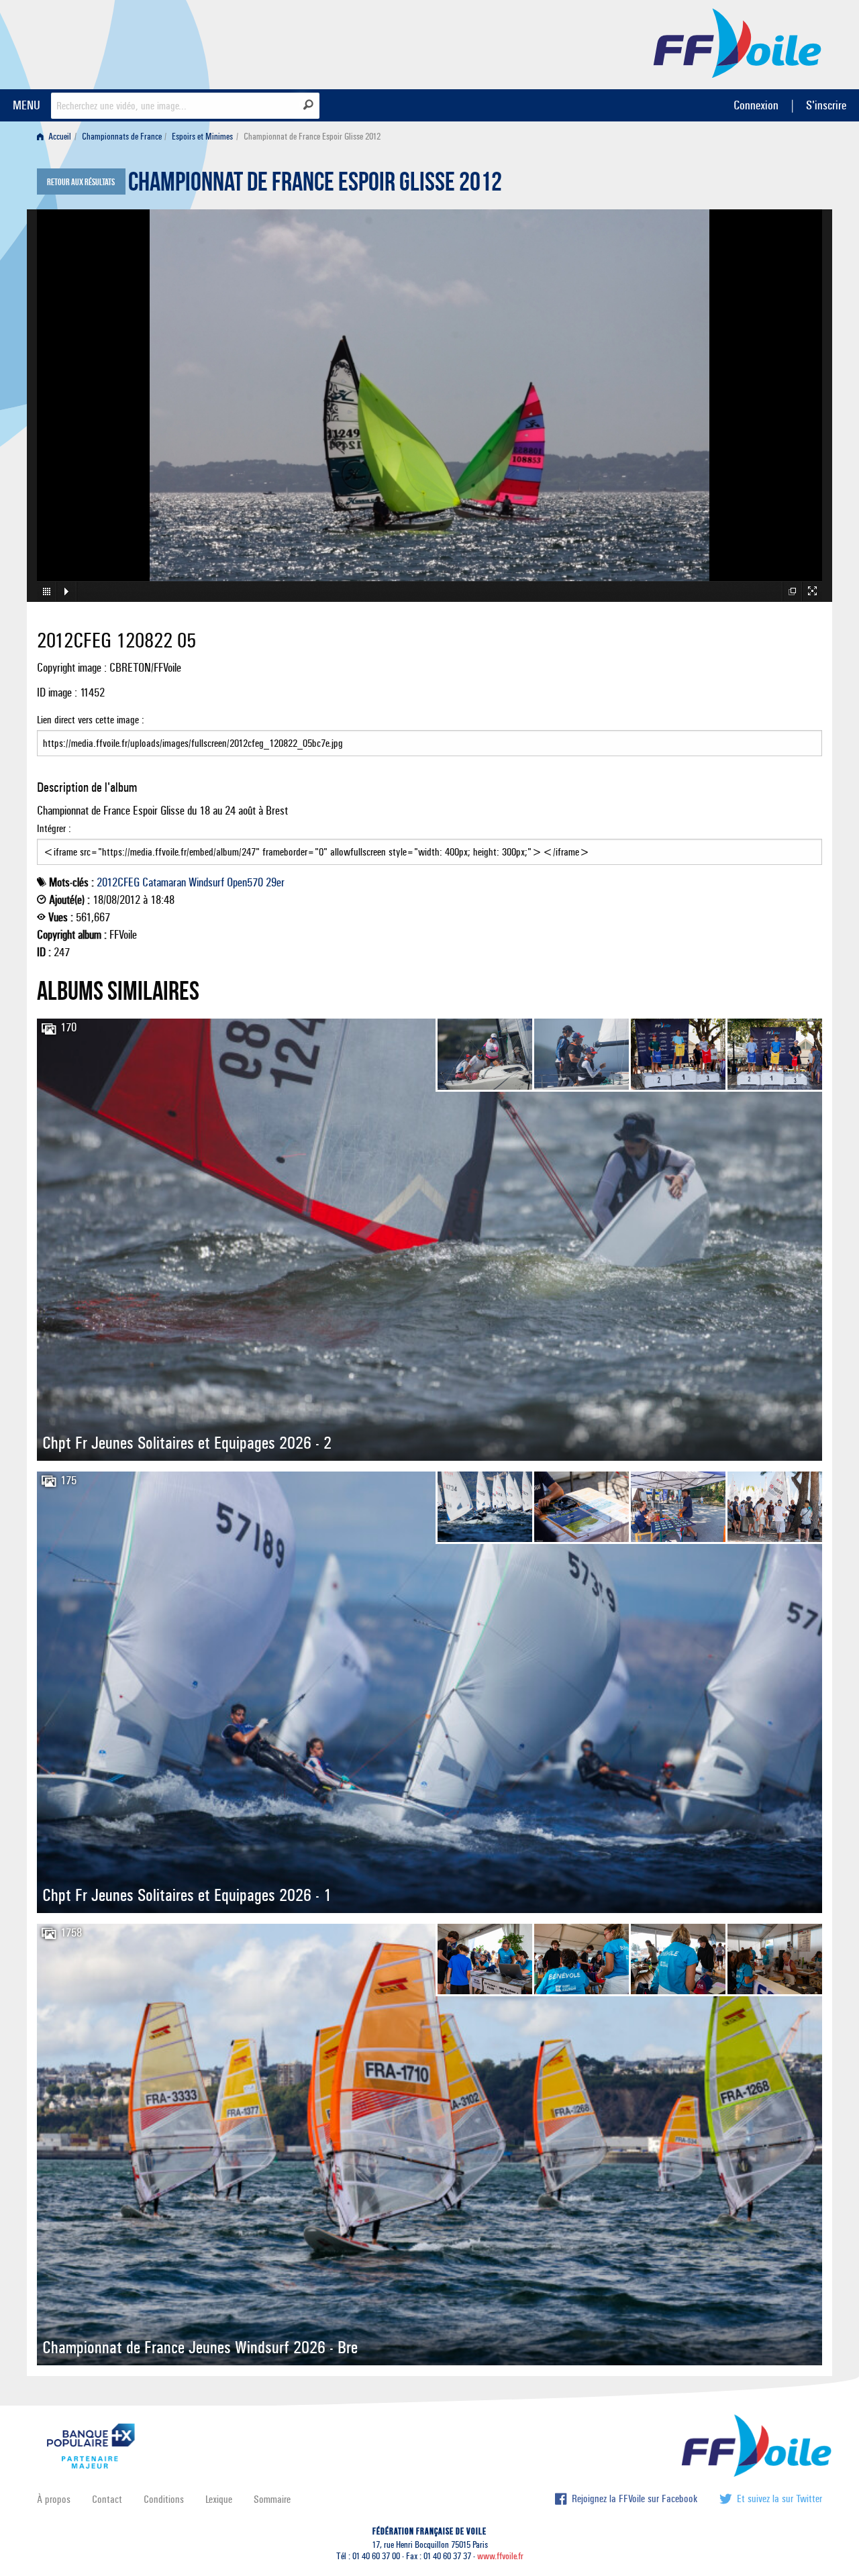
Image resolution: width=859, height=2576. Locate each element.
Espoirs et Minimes (202, 137)
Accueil (59, 137)
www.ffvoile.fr (500, 2556)
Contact (107, 2499)
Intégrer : (54, 828)
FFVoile (738, 42)
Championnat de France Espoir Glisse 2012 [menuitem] (312, 137)
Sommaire (272, 2499)
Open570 (245, 882)
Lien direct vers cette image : (91, 720)
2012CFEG (118, 882)
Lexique (219, 2499)
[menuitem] (57, 137)
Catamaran (164, 882)
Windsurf (206, 882)
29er (275, 882)
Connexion (756, 105)
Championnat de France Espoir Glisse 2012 (315, 185)
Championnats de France (122, 137)
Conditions (164, 2499)
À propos (54, 2499)
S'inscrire (826, 105)
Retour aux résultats (81, 183)
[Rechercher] (308, 105)
